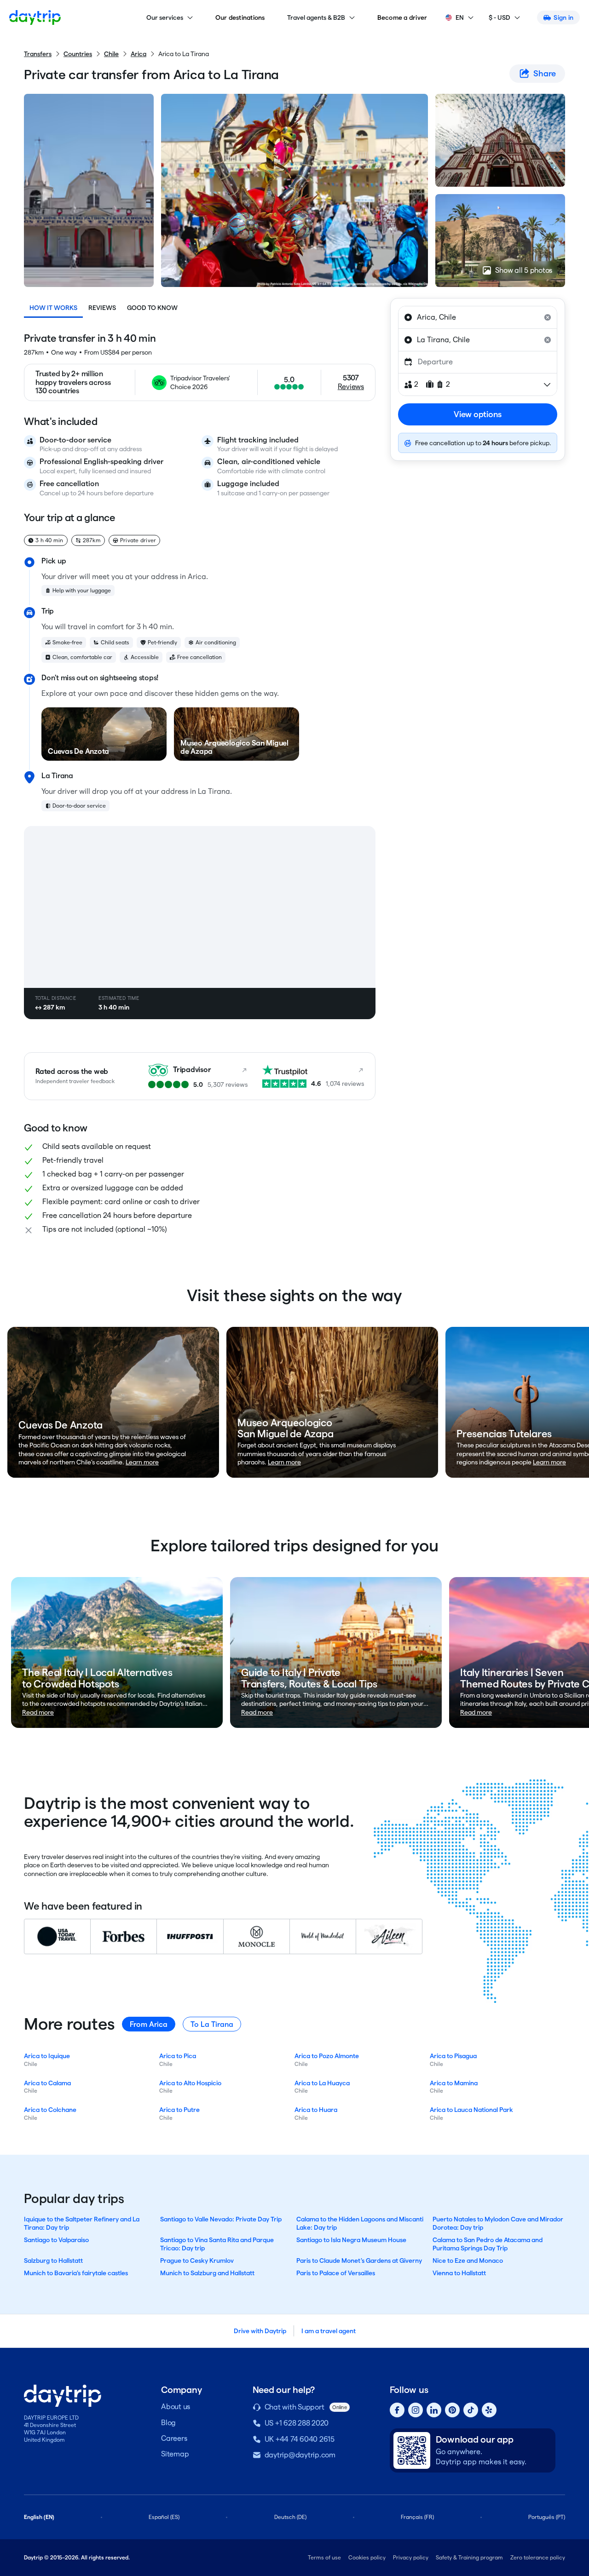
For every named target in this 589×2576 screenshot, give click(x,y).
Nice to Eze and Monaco (468, 2260)
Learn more (142, 1462)
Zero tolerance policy (538, 2557)
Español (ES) (164, 2517)
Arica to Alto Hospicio (190, 2083)
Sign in (563, 17)
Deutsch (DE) (290, 2517)
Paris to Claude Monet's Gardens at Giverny (359, 2260)
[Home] (35, 17)
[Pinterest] (452, 2410)
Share (545, 73)
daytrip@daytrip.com (300, 2455)
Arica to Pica (178, 2056)
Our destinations (240, 17)
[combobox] (478, 317)
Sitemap (175, 2454)
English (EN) (39, 2517)
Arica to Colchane (50, 2110)
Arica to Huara (316, 2110)
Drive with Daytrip (260, 2331)
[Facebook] (397, 2410)
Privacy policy (411, 2557)
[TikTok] (471, 2410)
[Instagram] (416, 2410)
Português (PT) (547, 2517)
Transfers (38, 54)
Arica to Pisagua (453, 2056)
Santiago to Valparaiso (56, 2240)
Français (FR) (417, 2517)
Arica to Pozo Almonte (327, 2056)
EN (460, 17)
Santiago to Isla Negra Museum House (351, 2240)
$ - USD (499, 17)
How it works (53, 308)
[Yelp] (489, 2410)
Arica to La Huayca (322, 2083)
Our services (165, 17)
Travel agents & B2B (316, 17)
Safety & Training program (469, 2557)
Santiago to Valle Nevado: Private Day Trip (221, 2219)
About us (176, 2407)
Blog (168, 2423)
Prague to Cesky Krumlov (197, 2260)
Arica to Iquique (47, 2056)
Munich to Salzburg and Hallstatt (207, 2273)
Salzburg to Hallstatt (53, 2260)
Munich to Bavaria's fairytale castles (76, 2273)
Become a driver (402, 17)
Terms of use (324, 2557)
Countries (78, 54)
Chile (111, 54)
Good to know (152, 308)
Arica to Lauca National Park (471, 2110)
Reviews (102, 308)
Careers (174, 2438)
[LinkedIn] (434, 2410)
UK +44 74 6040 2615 (300, 2439)
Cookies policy (367, 2557)
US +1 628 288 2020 (297, 2423)
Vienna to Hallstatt (459, 2273)
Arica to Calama (47, 2083)
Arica (139, 54)
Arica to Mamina (454, 2083)
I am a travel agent (329, 2331)
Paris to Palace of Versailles (336, 2273)
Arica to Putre (179, 2110)
